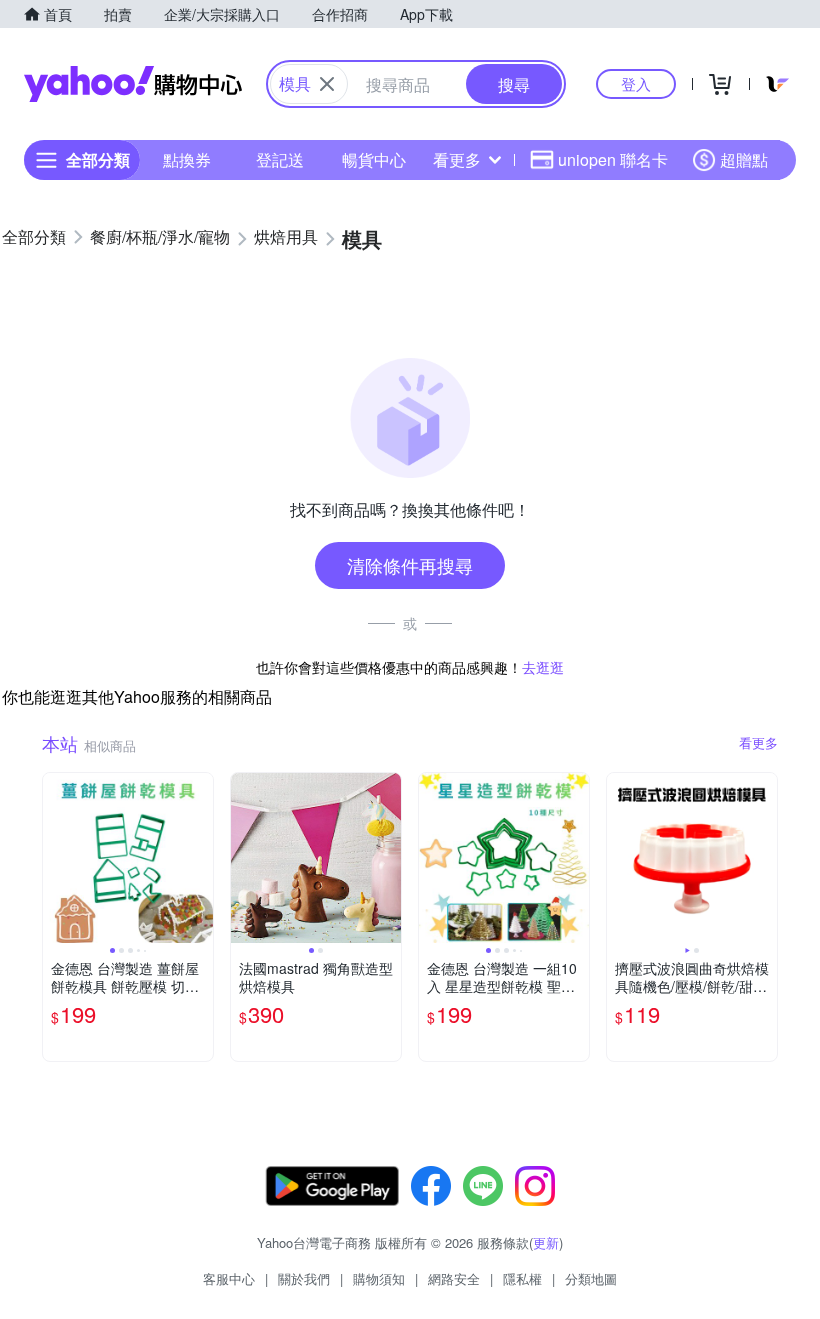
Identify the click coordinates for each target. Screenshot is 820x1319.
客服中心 (229, 1278)
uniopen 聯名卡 (613, 159)
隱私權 (522, 1278)
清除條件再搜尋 (410, 565)
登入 (636, 83)
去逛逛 (543, 667)
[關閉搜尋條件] (327, 84)
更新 (546, 1242)
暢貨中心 (374, 159)
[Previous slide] (56, 858)
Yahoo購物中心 (133, 84)
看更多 (457, 159)
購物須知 (379, 1278)
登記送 (280, 159)
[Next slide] (200, 858)
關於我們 (304, 1278)
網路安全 (454, 1278)
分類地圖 (591, 1278)
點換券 (187, 159)
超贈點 (744, 159)
